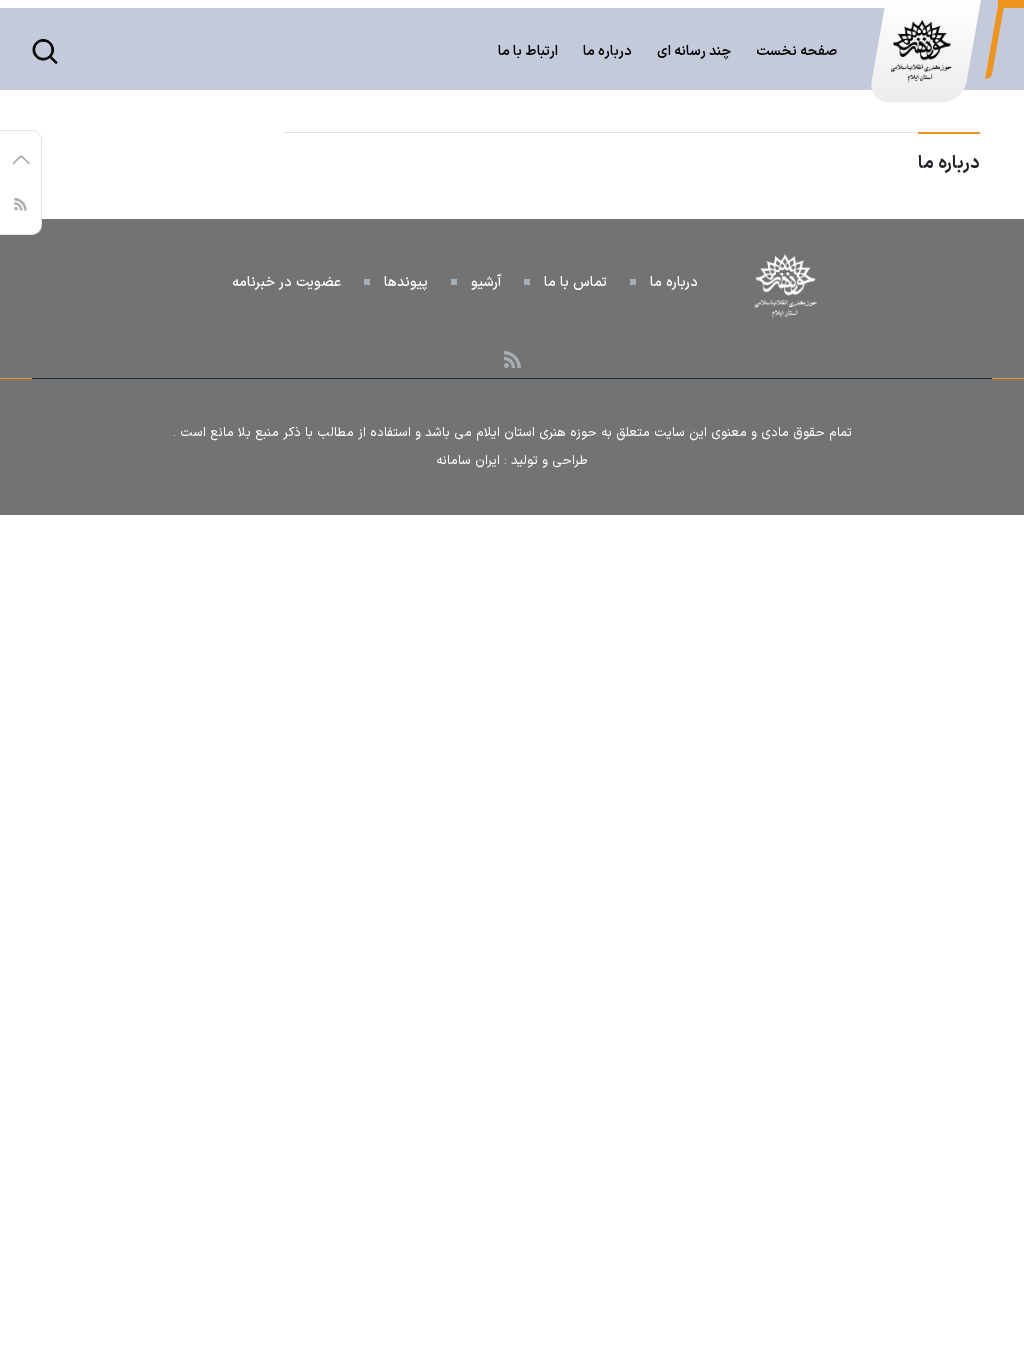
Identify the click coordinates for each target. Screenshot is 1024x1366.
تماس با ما (575, 282)
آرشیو (486, 282)
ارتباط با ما (528, 51)
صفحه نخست (796, 51)
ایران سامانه (468, 461)
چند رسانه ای (694, 51)
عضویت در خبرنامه (286, 282)
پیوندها (406, 282)
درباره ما (607, 51)
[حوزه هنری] (922, 61)
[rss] (20, 202)
